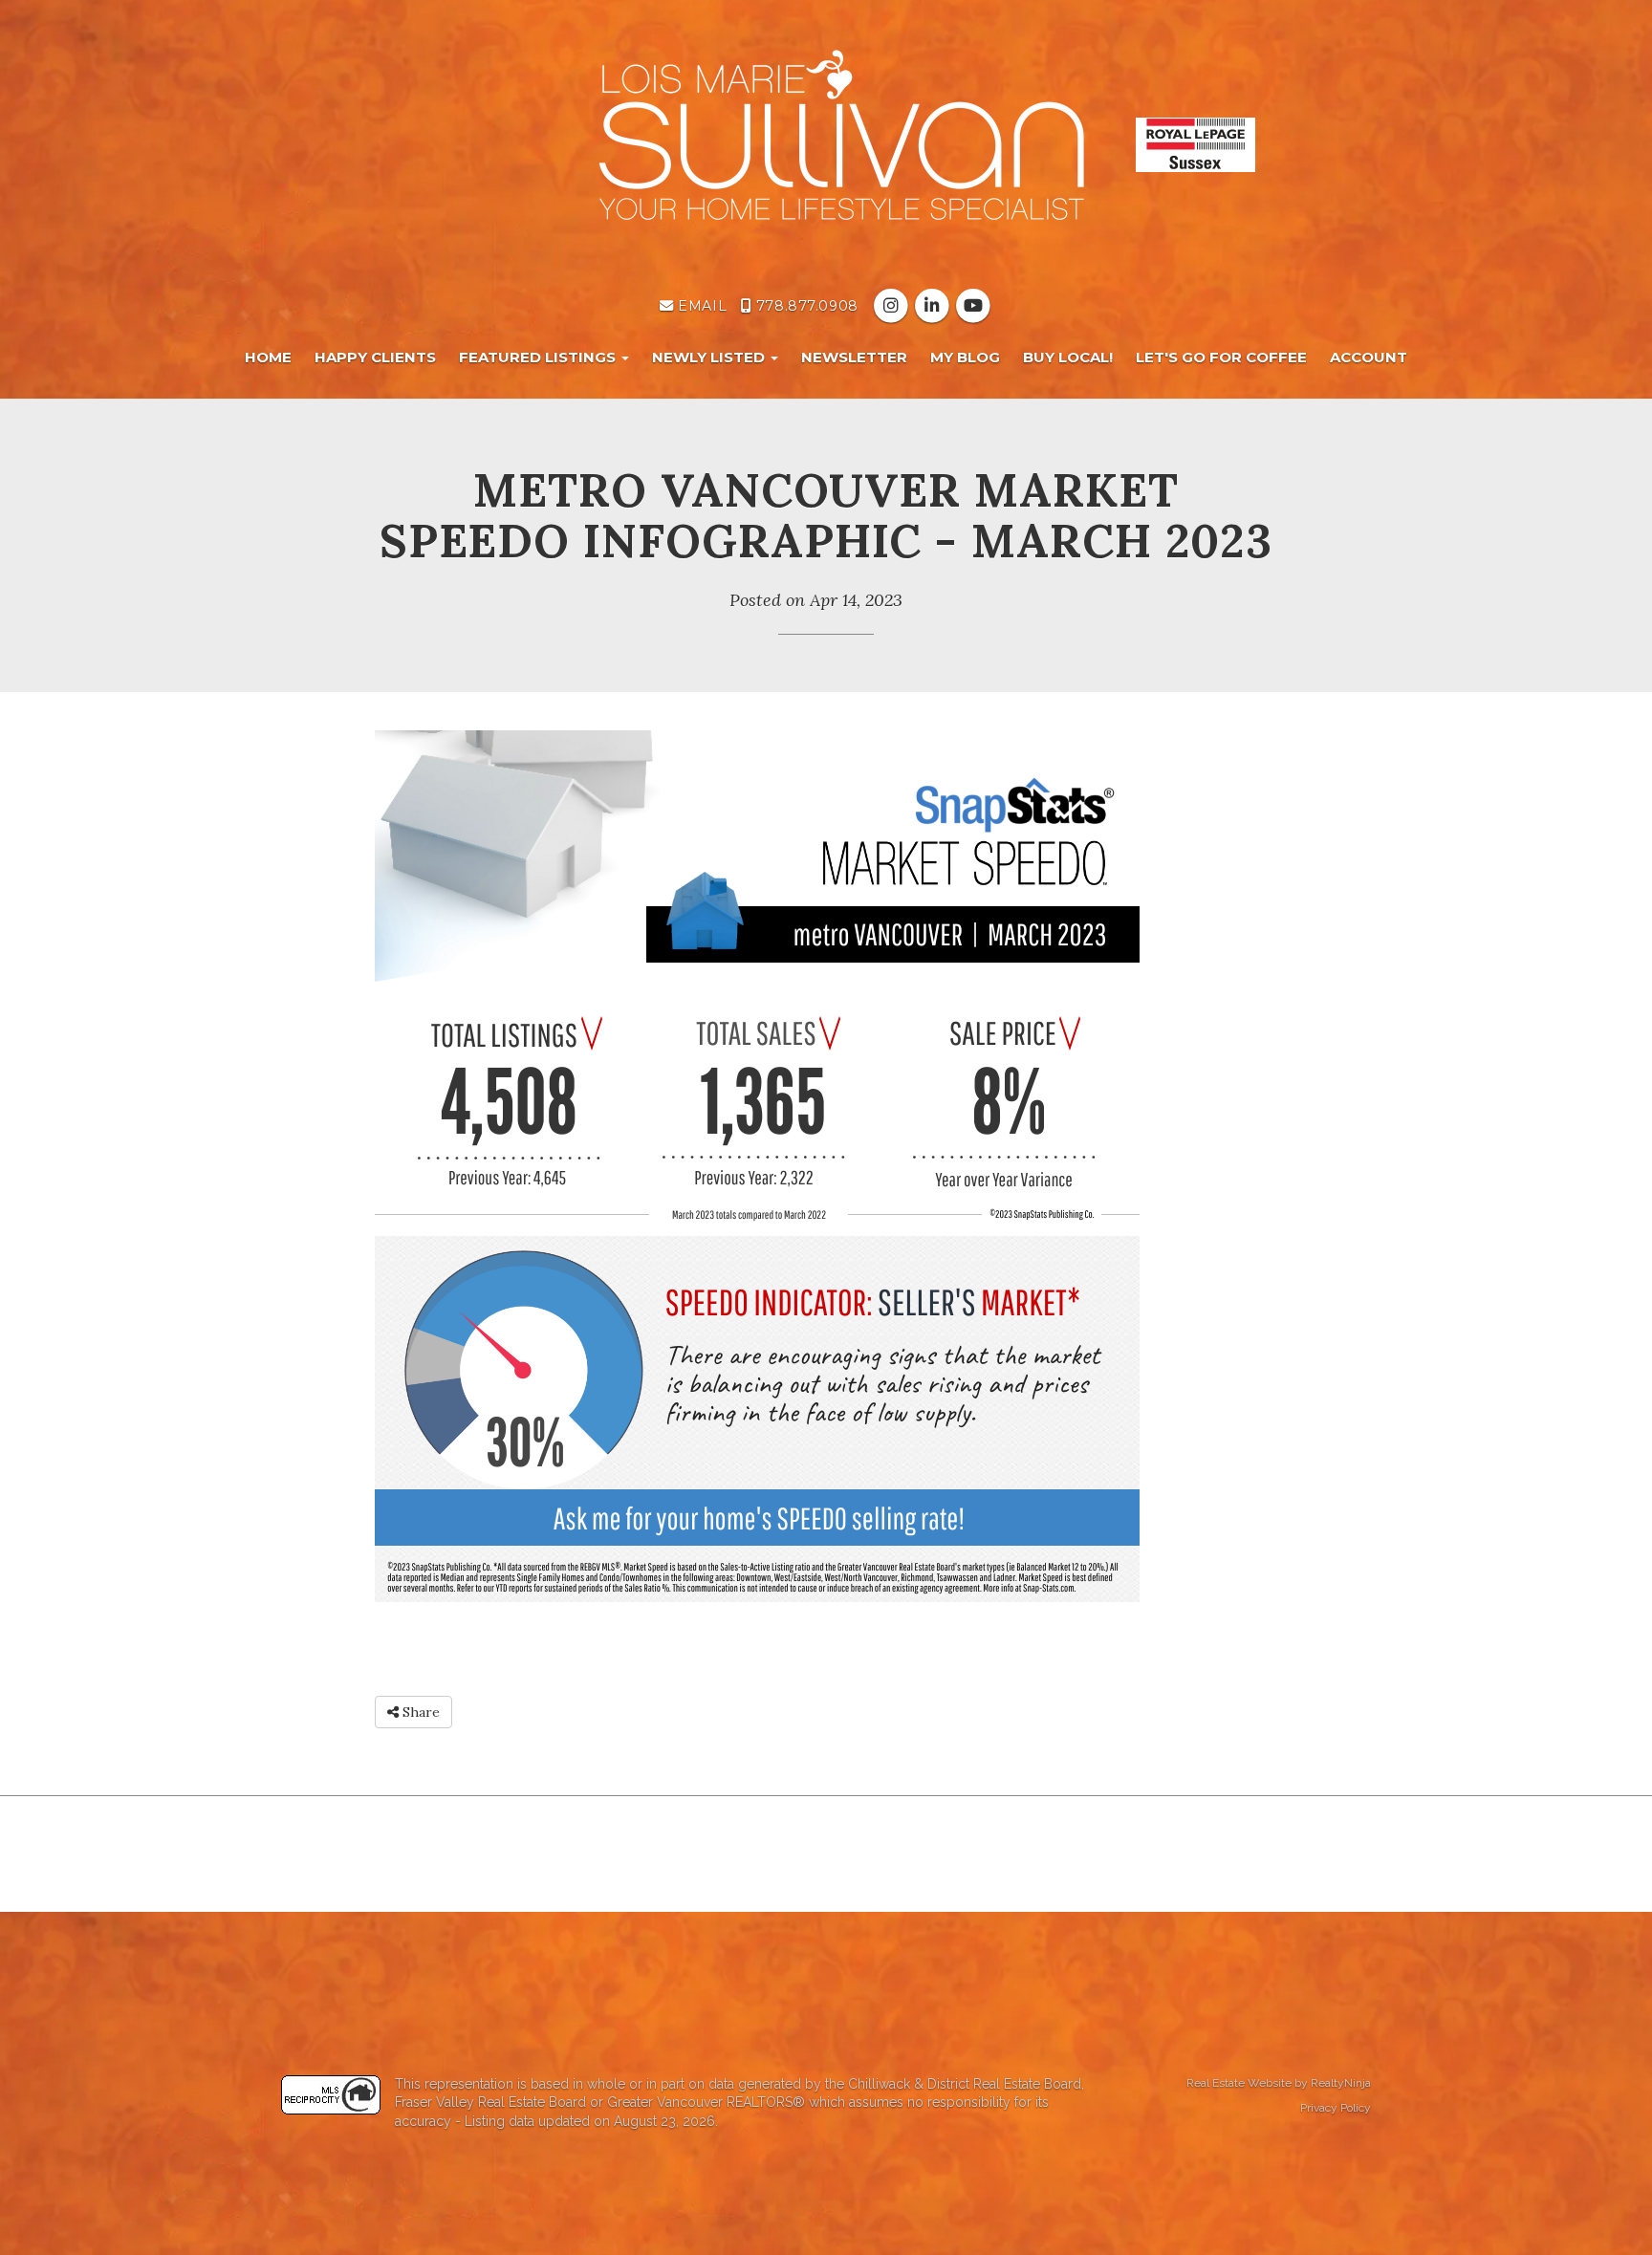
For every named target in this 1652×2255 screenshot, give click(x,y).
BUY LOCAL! (1068, 357)
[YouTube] (974, 306)
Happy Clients (375, 357)
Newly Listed (710, 357)
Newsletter (854, 357)
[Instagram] (892, 306)
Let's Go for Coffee (1221, 357)
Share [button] (419, 1712)
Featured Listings (539, 357)
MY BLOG (965, 357)
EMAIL (700, 306)
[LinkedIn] (934, 306)
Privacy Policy (1336, 2108)
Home (268, 357)
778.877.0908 (804, 306)
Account (1369, 357)
